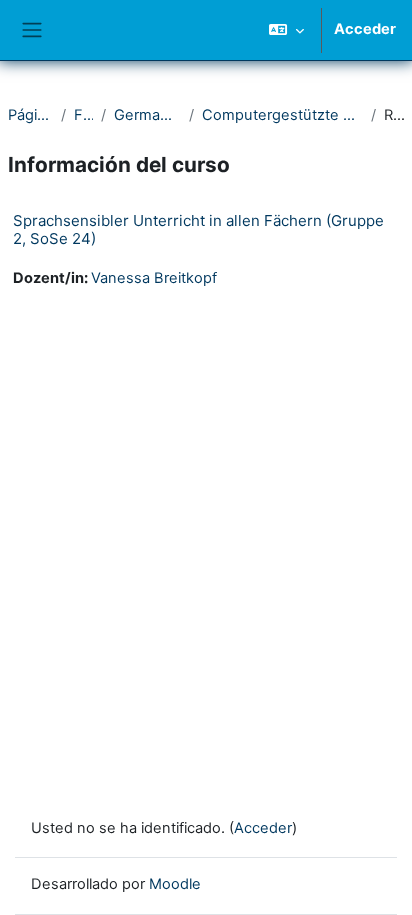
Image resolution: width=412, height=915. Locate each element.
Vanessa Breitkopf (154, 278)
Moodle (175, 884)
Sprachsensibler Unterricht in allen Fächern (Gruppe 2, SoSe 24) (198, 229)
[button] (286, 30)
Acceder (365, 29)
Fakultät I (83, 115)
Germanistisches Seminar (147, 115)
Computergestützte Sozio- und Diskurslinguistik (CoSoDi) (282, 115)
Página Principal (30, 115)
